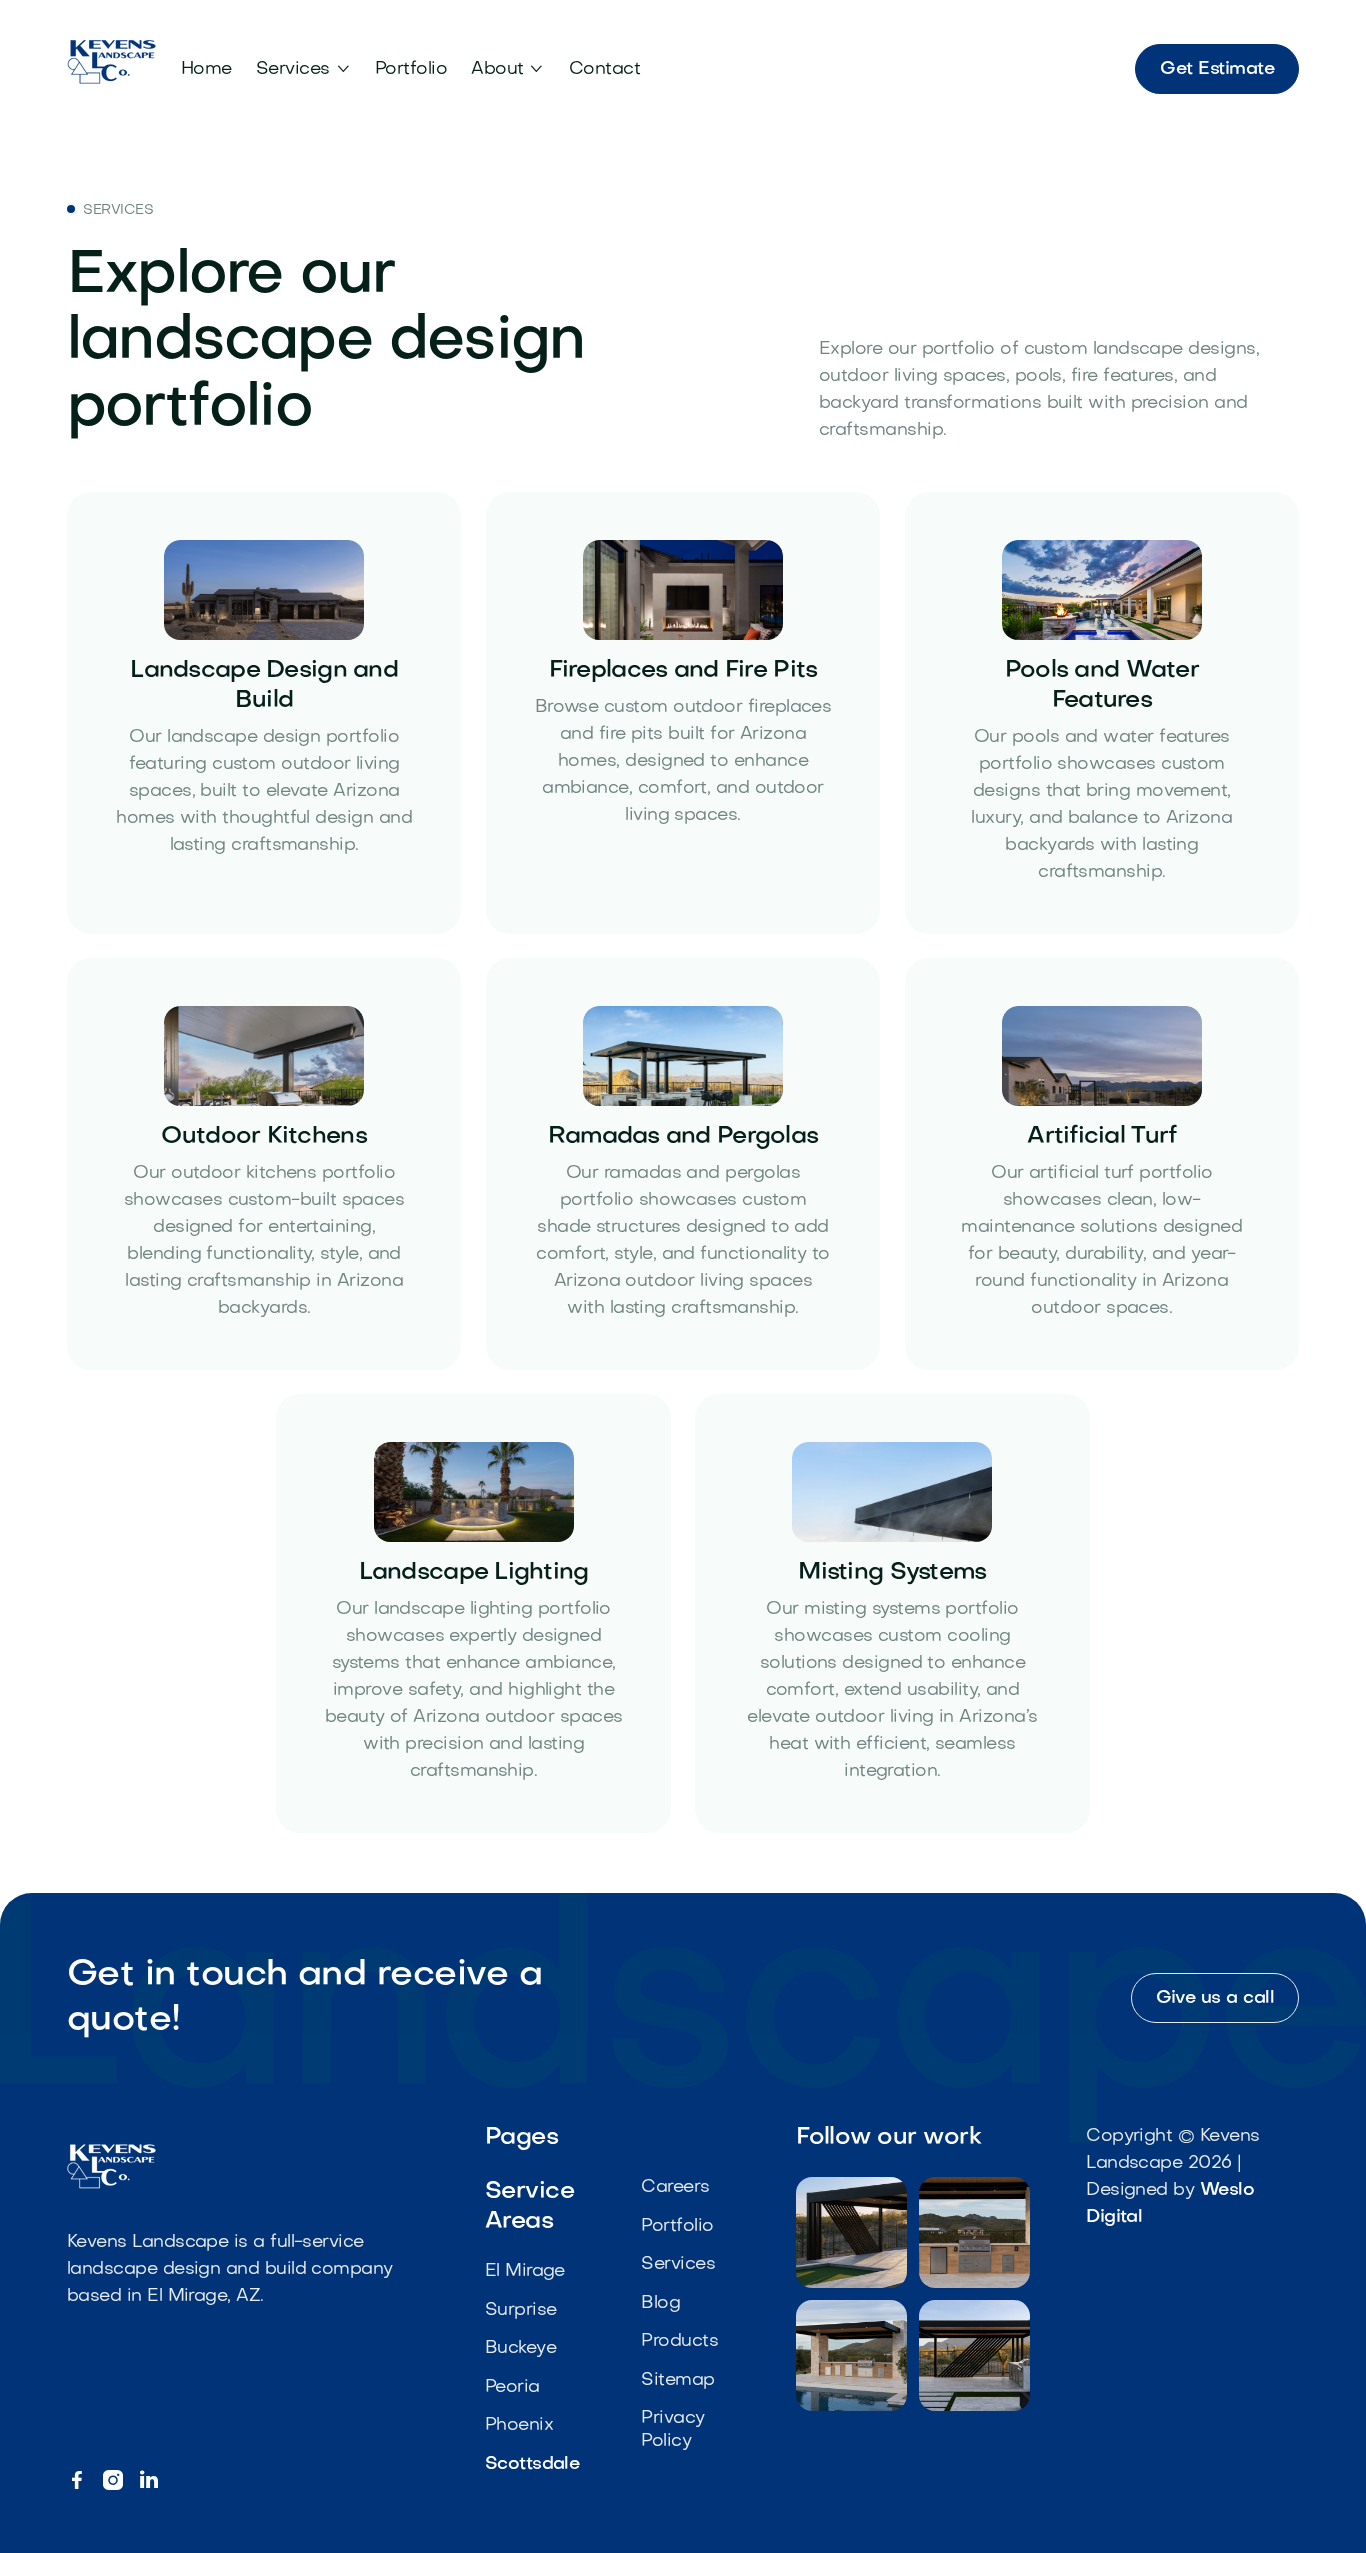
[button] (303, 69)
